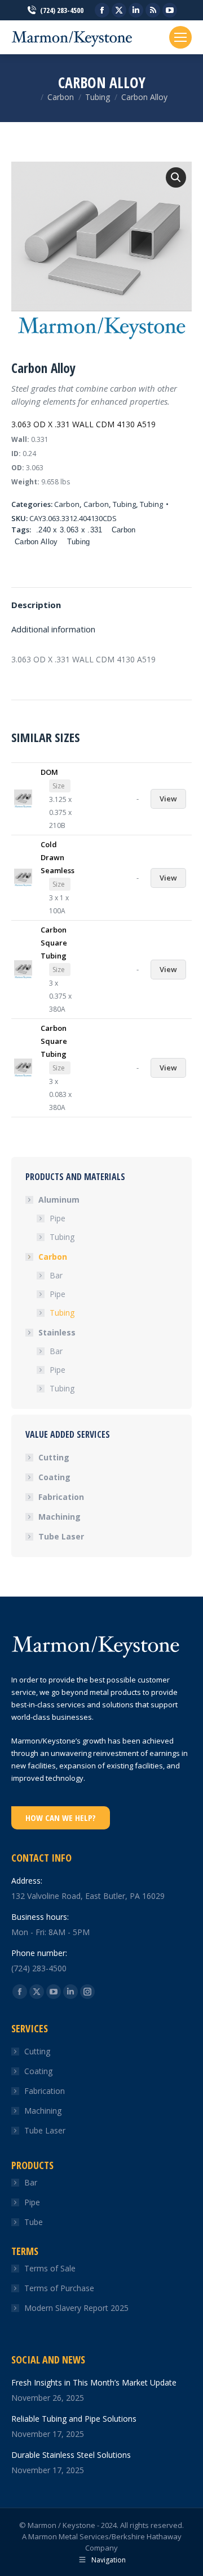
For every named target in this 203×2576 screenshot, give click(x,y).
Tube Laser (61, 1536)
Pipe (58, 1218)
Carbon (67, 504)
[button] (176, 177)
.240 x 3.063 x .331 (69, 530)
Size (59, 786)
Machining (59, 1517)
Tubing (124, 504)
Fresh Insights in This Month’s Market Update (94, 2382)
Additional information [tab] (53, 629)
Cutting (54, 1457)
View (168, 799)
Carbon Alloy (36, 542)
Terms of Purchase (59, 2288)
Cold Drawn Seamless (58, 857)
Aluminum (59, 1200)
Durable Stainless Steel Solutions (71, 2455)
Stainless (57, 1332)
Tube (34, 2222)
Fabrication (61, 1497)
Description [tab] (36, 605)
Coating (54, 1477)
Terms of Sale (50, 2268)
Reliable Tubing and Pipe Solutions (74, 2419)
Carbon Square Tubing (54, 943)
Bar (56, 1275)
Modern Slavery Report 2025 (76, 2308)
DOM (49, 772)
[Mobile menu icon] (180, 37)
